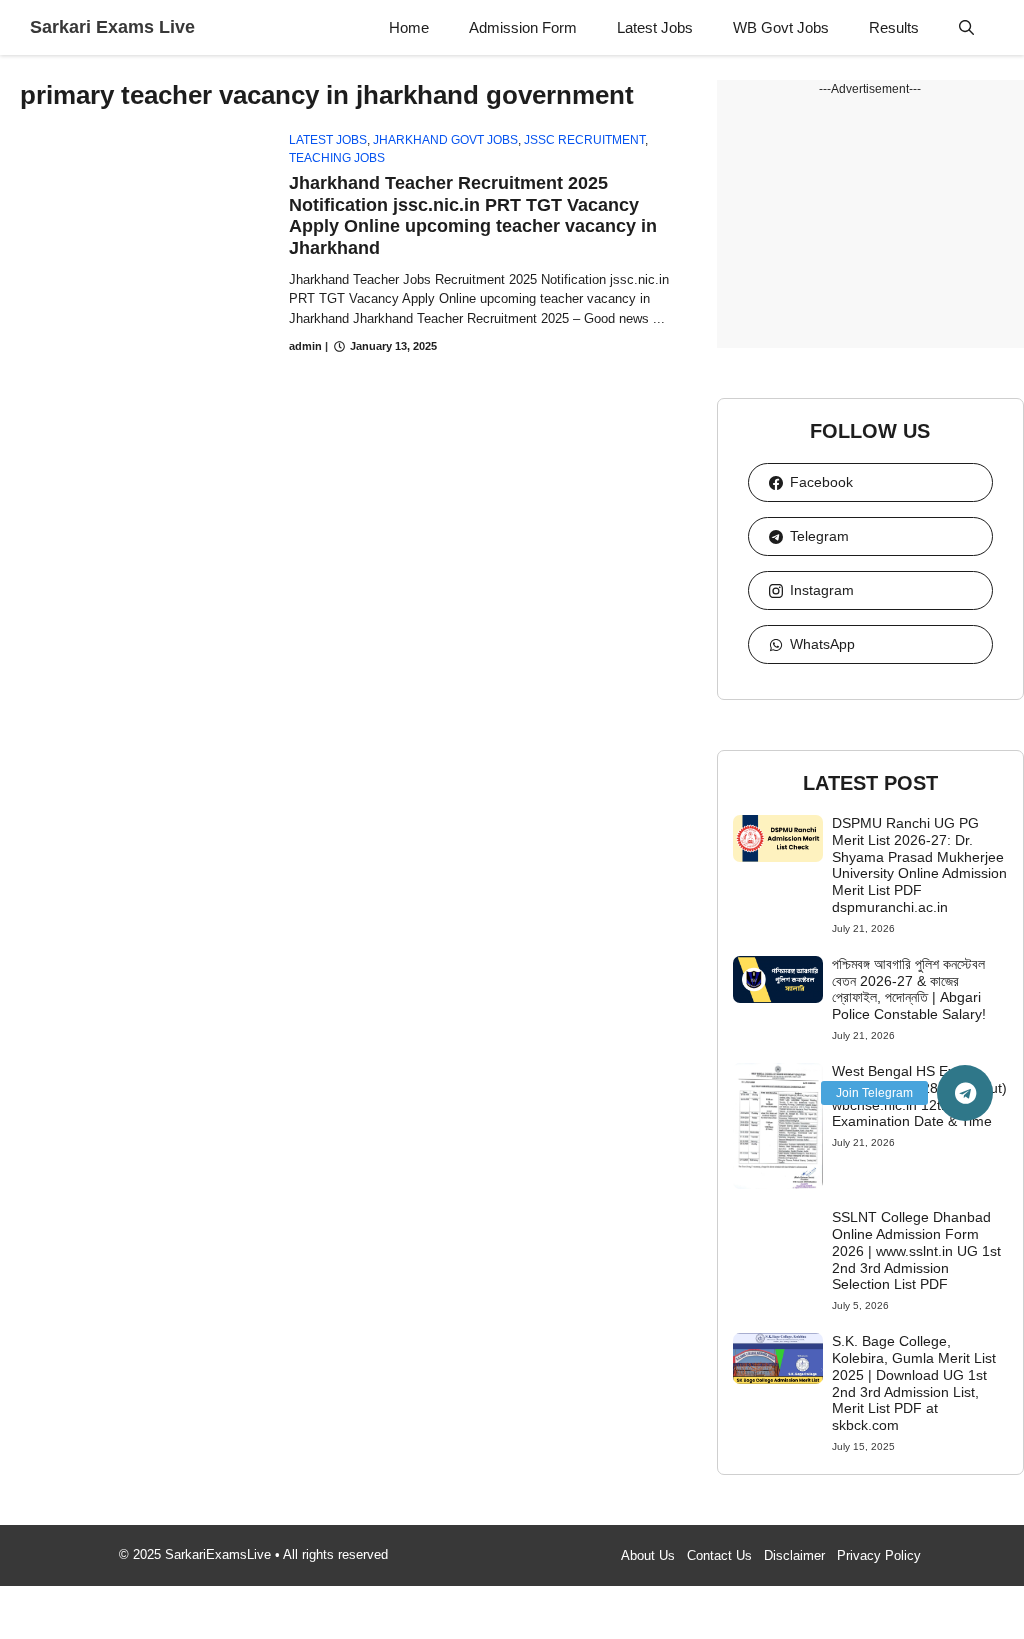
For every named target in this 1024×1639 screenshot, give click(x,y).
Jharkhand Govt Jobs (445, 140)
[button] (966, 27)
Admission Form (523, 27)
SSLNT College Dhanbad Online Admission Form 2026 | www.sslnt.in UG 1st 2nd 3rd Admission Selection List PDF (916, 1250)
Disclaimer (794, 1555)
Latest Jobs (655, 27)
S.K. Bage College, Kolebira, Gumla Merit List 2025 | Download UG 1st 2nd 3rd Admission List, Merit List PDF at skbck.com (914, 1383)
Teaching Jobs (337, 158)
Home (409, 27)
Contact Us (719, 1555)
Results (894, 27)
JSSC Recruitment (584, 140)
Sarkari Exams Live (112, 27)
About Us (648, 1555)
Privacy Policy (879, 1555)
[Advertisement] (870, 223)
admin (305, 346)
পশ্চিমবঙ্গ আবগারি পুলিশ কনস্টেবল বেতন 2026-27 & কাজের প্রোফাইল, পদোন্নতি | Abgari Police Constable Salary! (909, 989)
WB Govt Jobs (781, 27)
